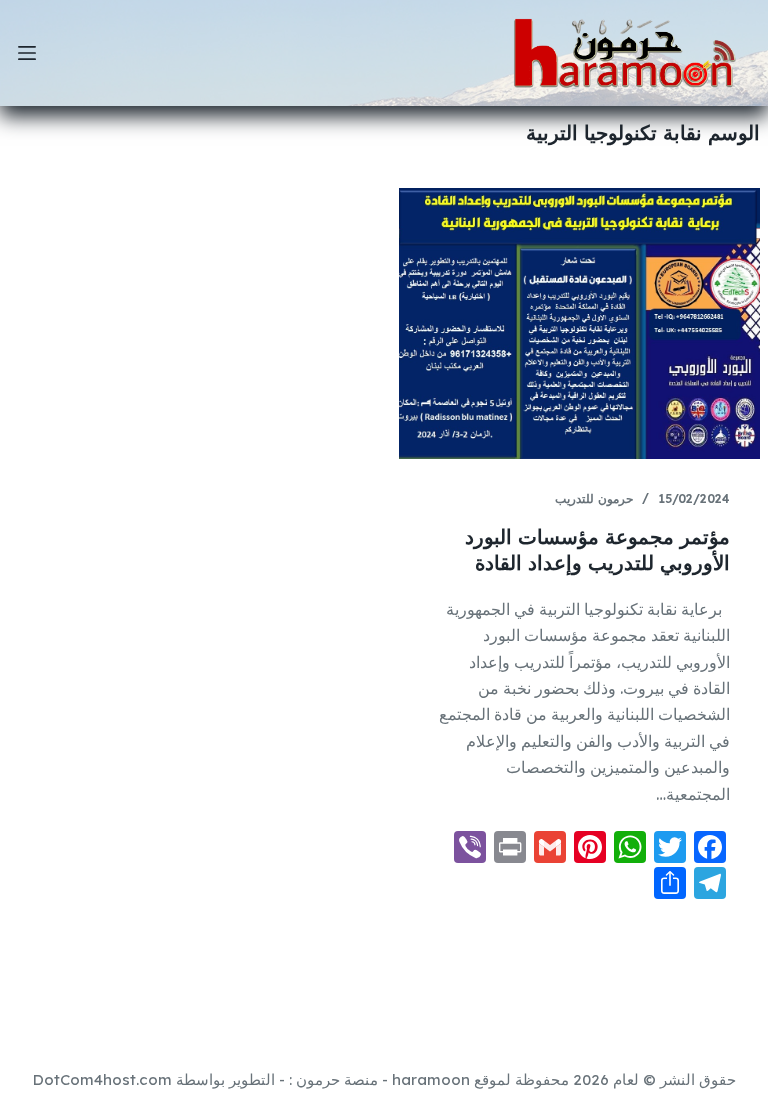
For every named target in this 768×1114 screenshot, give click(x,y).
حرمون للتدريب (594, 498)
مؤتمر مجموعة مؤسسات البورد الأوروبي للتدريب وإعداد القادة (597, 549)
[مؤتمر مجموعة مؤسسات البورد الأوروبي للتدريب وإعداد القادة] (579, 323)
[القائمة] (27, 53)
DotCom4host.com (102, 1079)
